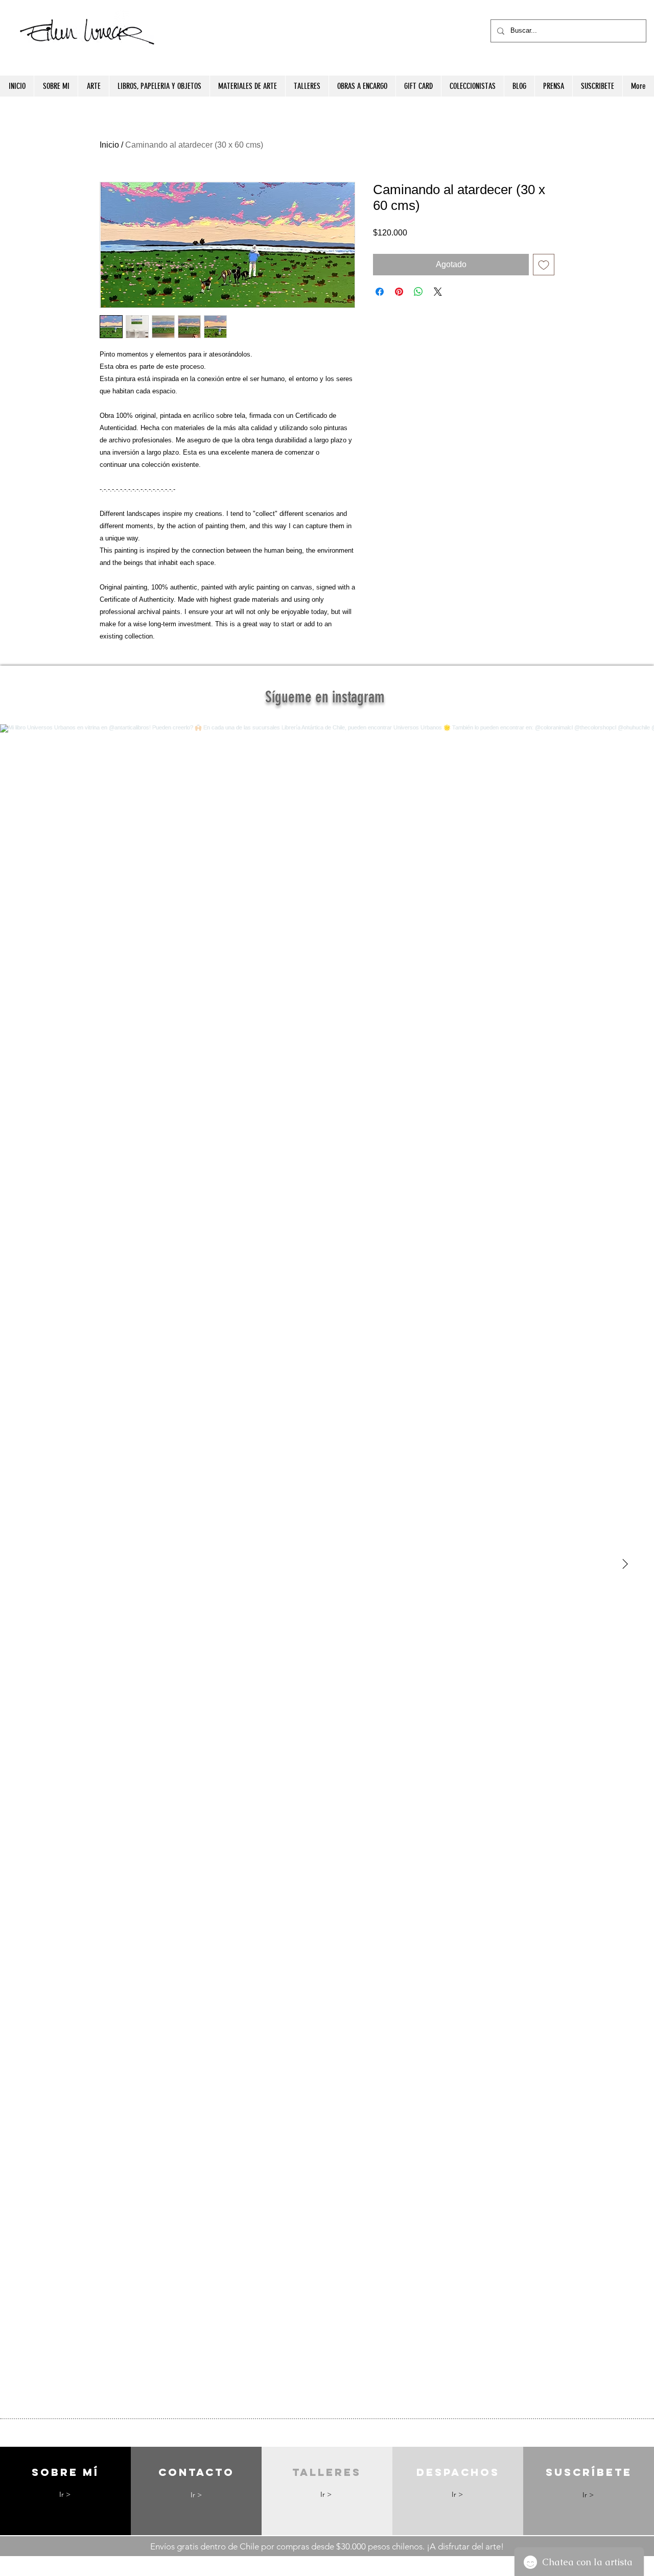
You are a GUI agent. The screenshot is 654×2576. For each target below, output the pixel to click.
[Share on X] (438, 292)
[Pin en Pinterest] (399, 292)
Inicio (109, 145)
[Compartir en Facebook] (380, 292)
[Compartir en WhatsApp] (418, 292)
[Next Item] (625, 1564)
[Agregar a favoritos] (544, 265)
